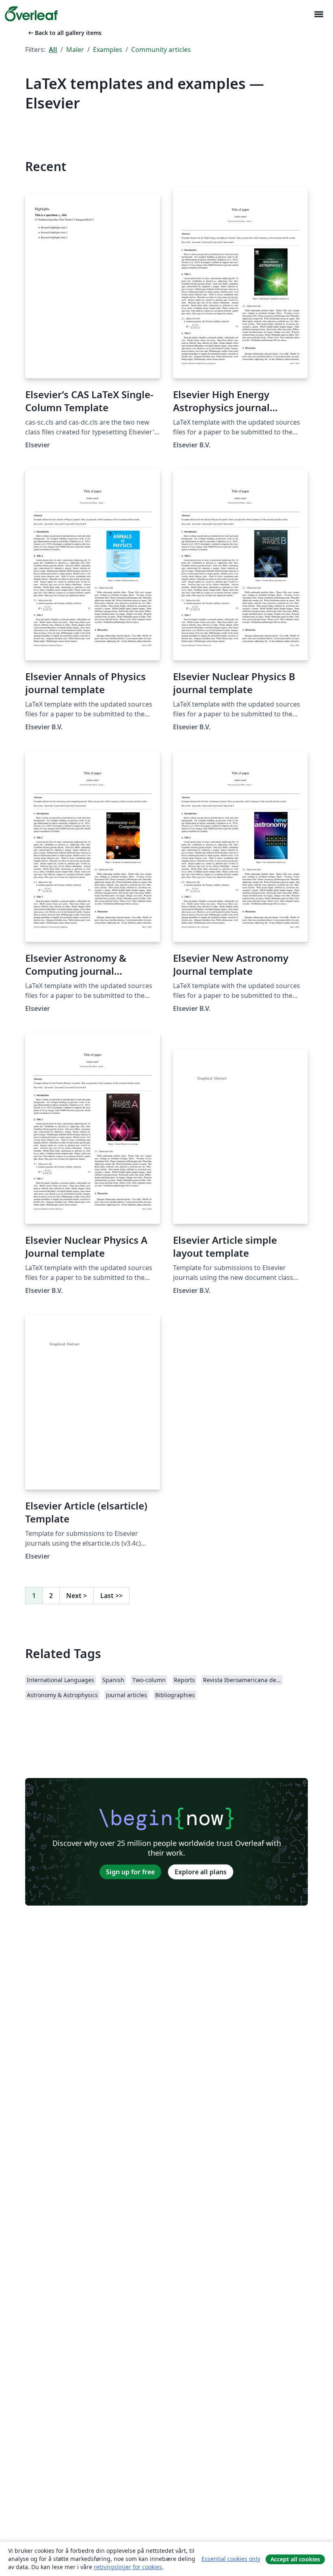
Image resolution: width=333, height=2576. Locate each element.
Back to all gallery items (64, 33)
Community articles (161, 50)
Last (111, 1596)
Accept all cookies (295, 2559)
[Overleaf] (31, 14)
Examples (108, 50)
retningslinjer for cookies (128, 2567)
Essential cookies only (231, 2559)
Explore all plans (201, 1872)
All (53, 50)
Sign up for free (130, 1872)
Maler (75, 50)
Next (77, 1596)
